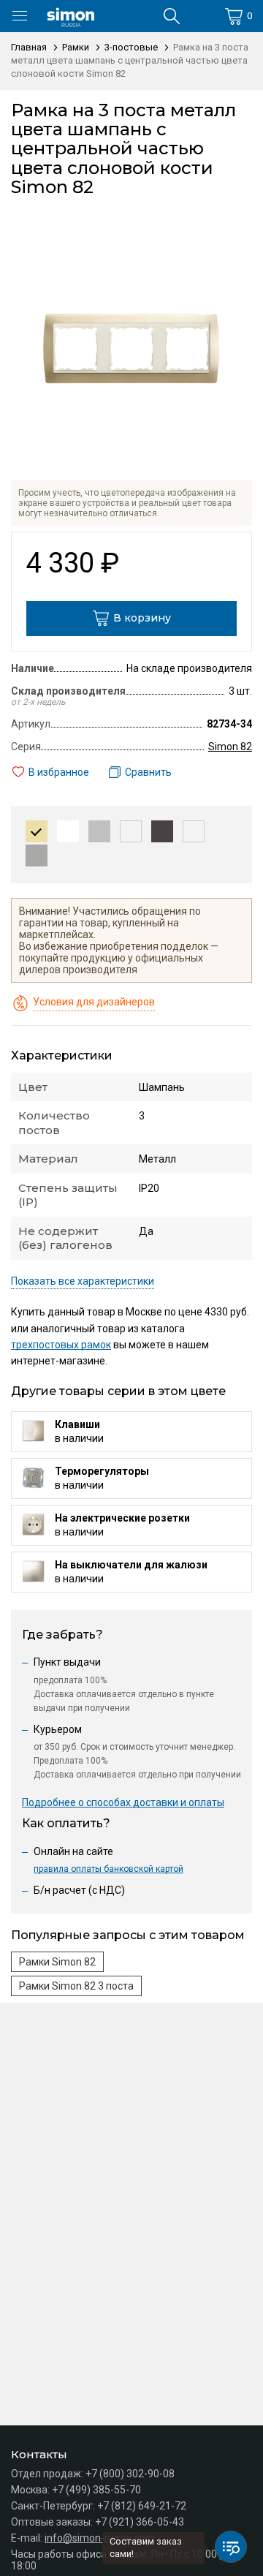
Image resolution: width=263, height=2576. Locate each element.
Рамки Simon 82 (57, 1962)
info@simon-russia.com (100, 2538)
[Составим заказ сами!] (231, 2547)
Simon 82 (230, 747)
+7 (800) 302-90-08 (130, 2474)
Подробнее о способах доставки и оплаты (123, 1802)
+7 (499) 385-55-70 (96, 2490)
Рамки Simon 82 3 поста (76, 1986)
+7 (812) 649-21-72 (142, 2506)
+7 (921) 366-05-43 (140, 2522)
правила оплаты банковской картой (108, 1869)
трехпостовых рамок (61, 1345)
